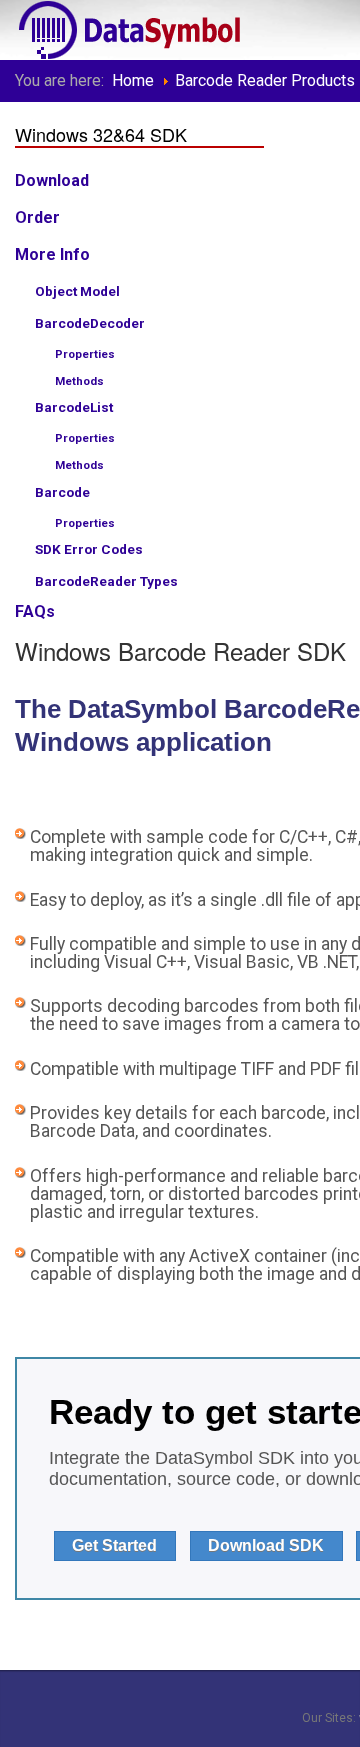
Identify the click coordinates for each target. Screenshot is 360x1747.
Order (37, 217)
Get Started (114, 1545)
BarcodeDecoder (90, 323)
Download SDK (266, 1545)
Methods (79, 381)
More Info (52, 254)
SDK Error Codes (89, 549)
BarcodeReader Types (106, 581)
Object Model (77, 291)
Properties (85, 354)
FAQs (35, 611)
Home (133, 80)
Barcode (62, 492)
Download (52, 180)
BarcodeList (74, 407)
